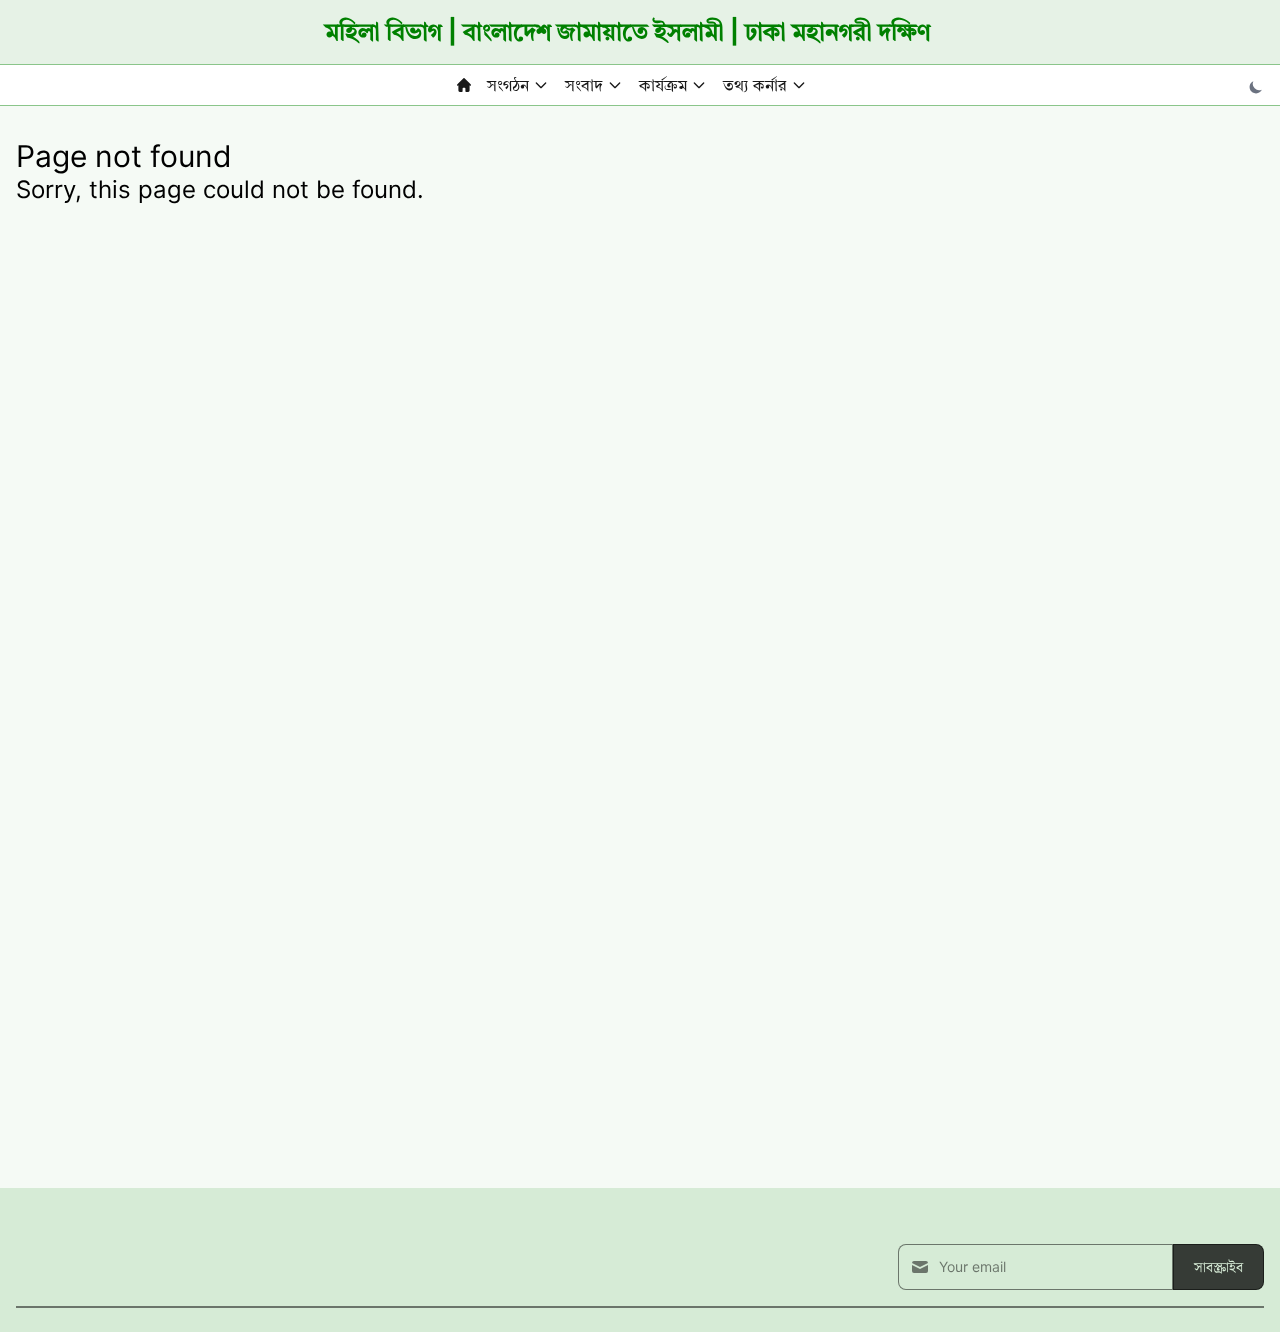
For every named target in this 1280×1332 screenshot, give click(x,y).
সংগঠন (508, 85)
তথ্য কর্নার (755, 85)
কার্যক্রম (663, 85)
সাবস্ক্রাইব (1218, 1266)
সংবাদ (584, 85)
